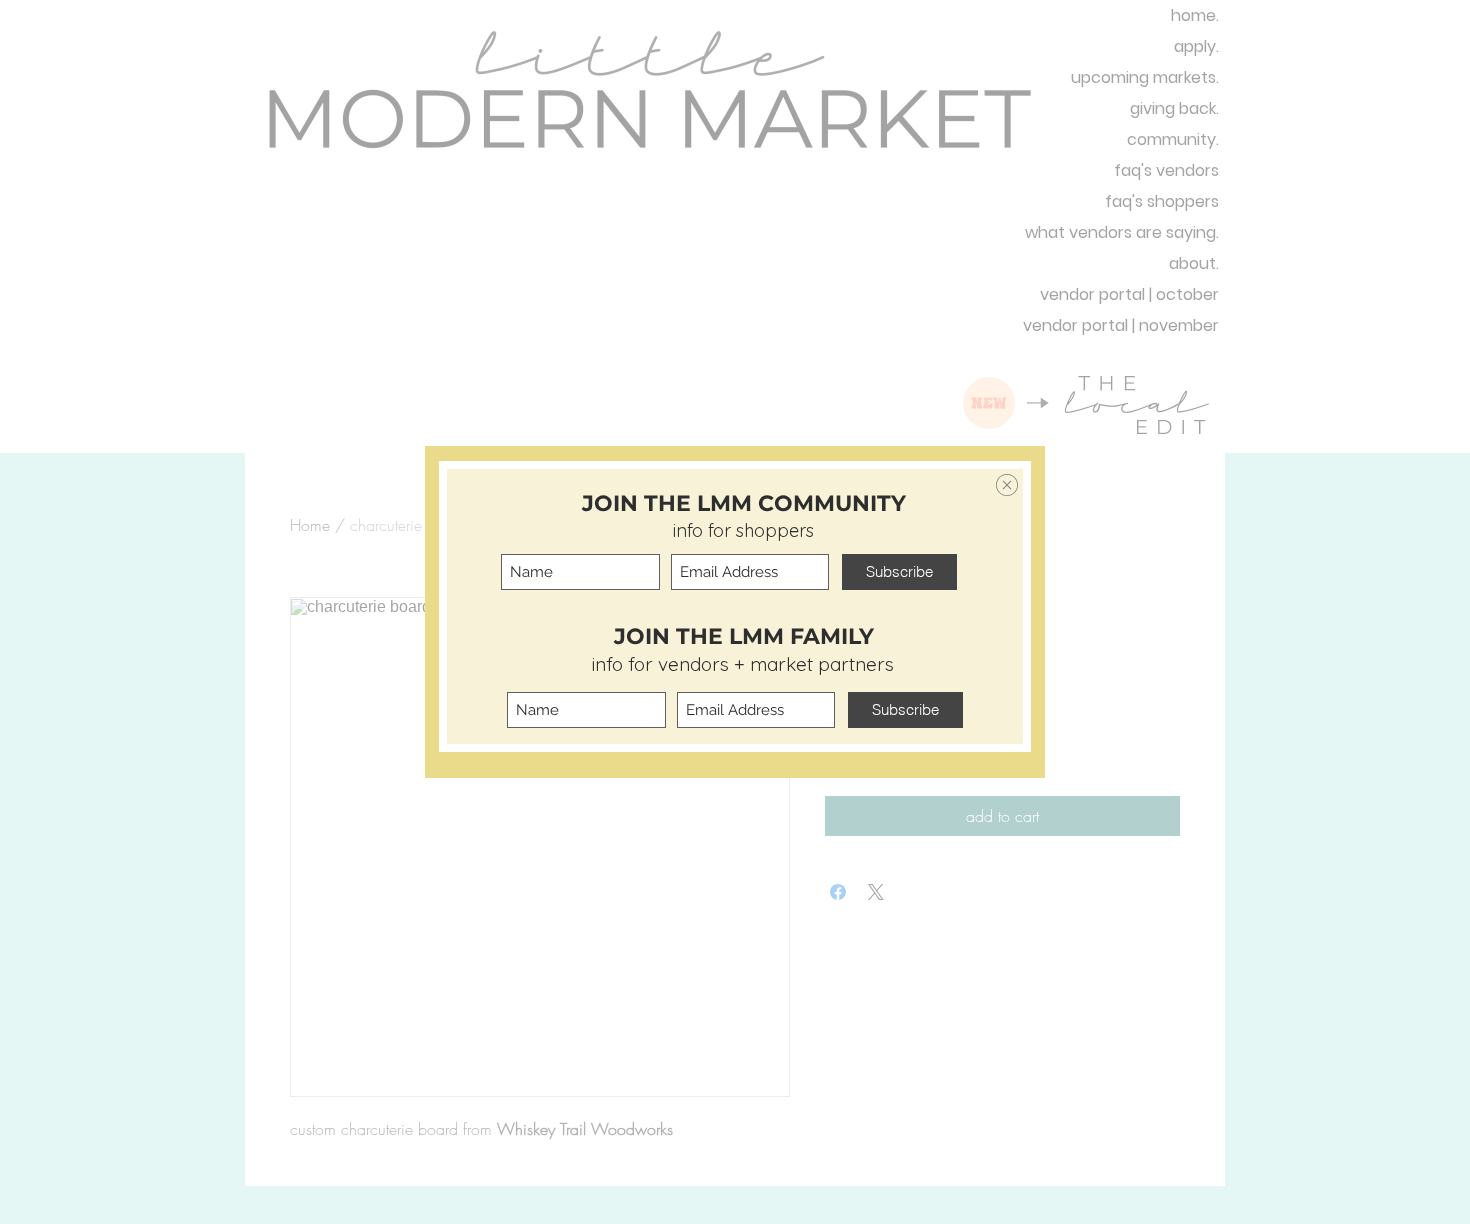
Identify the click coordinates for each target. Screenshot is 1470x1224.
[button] (1007, 485)
